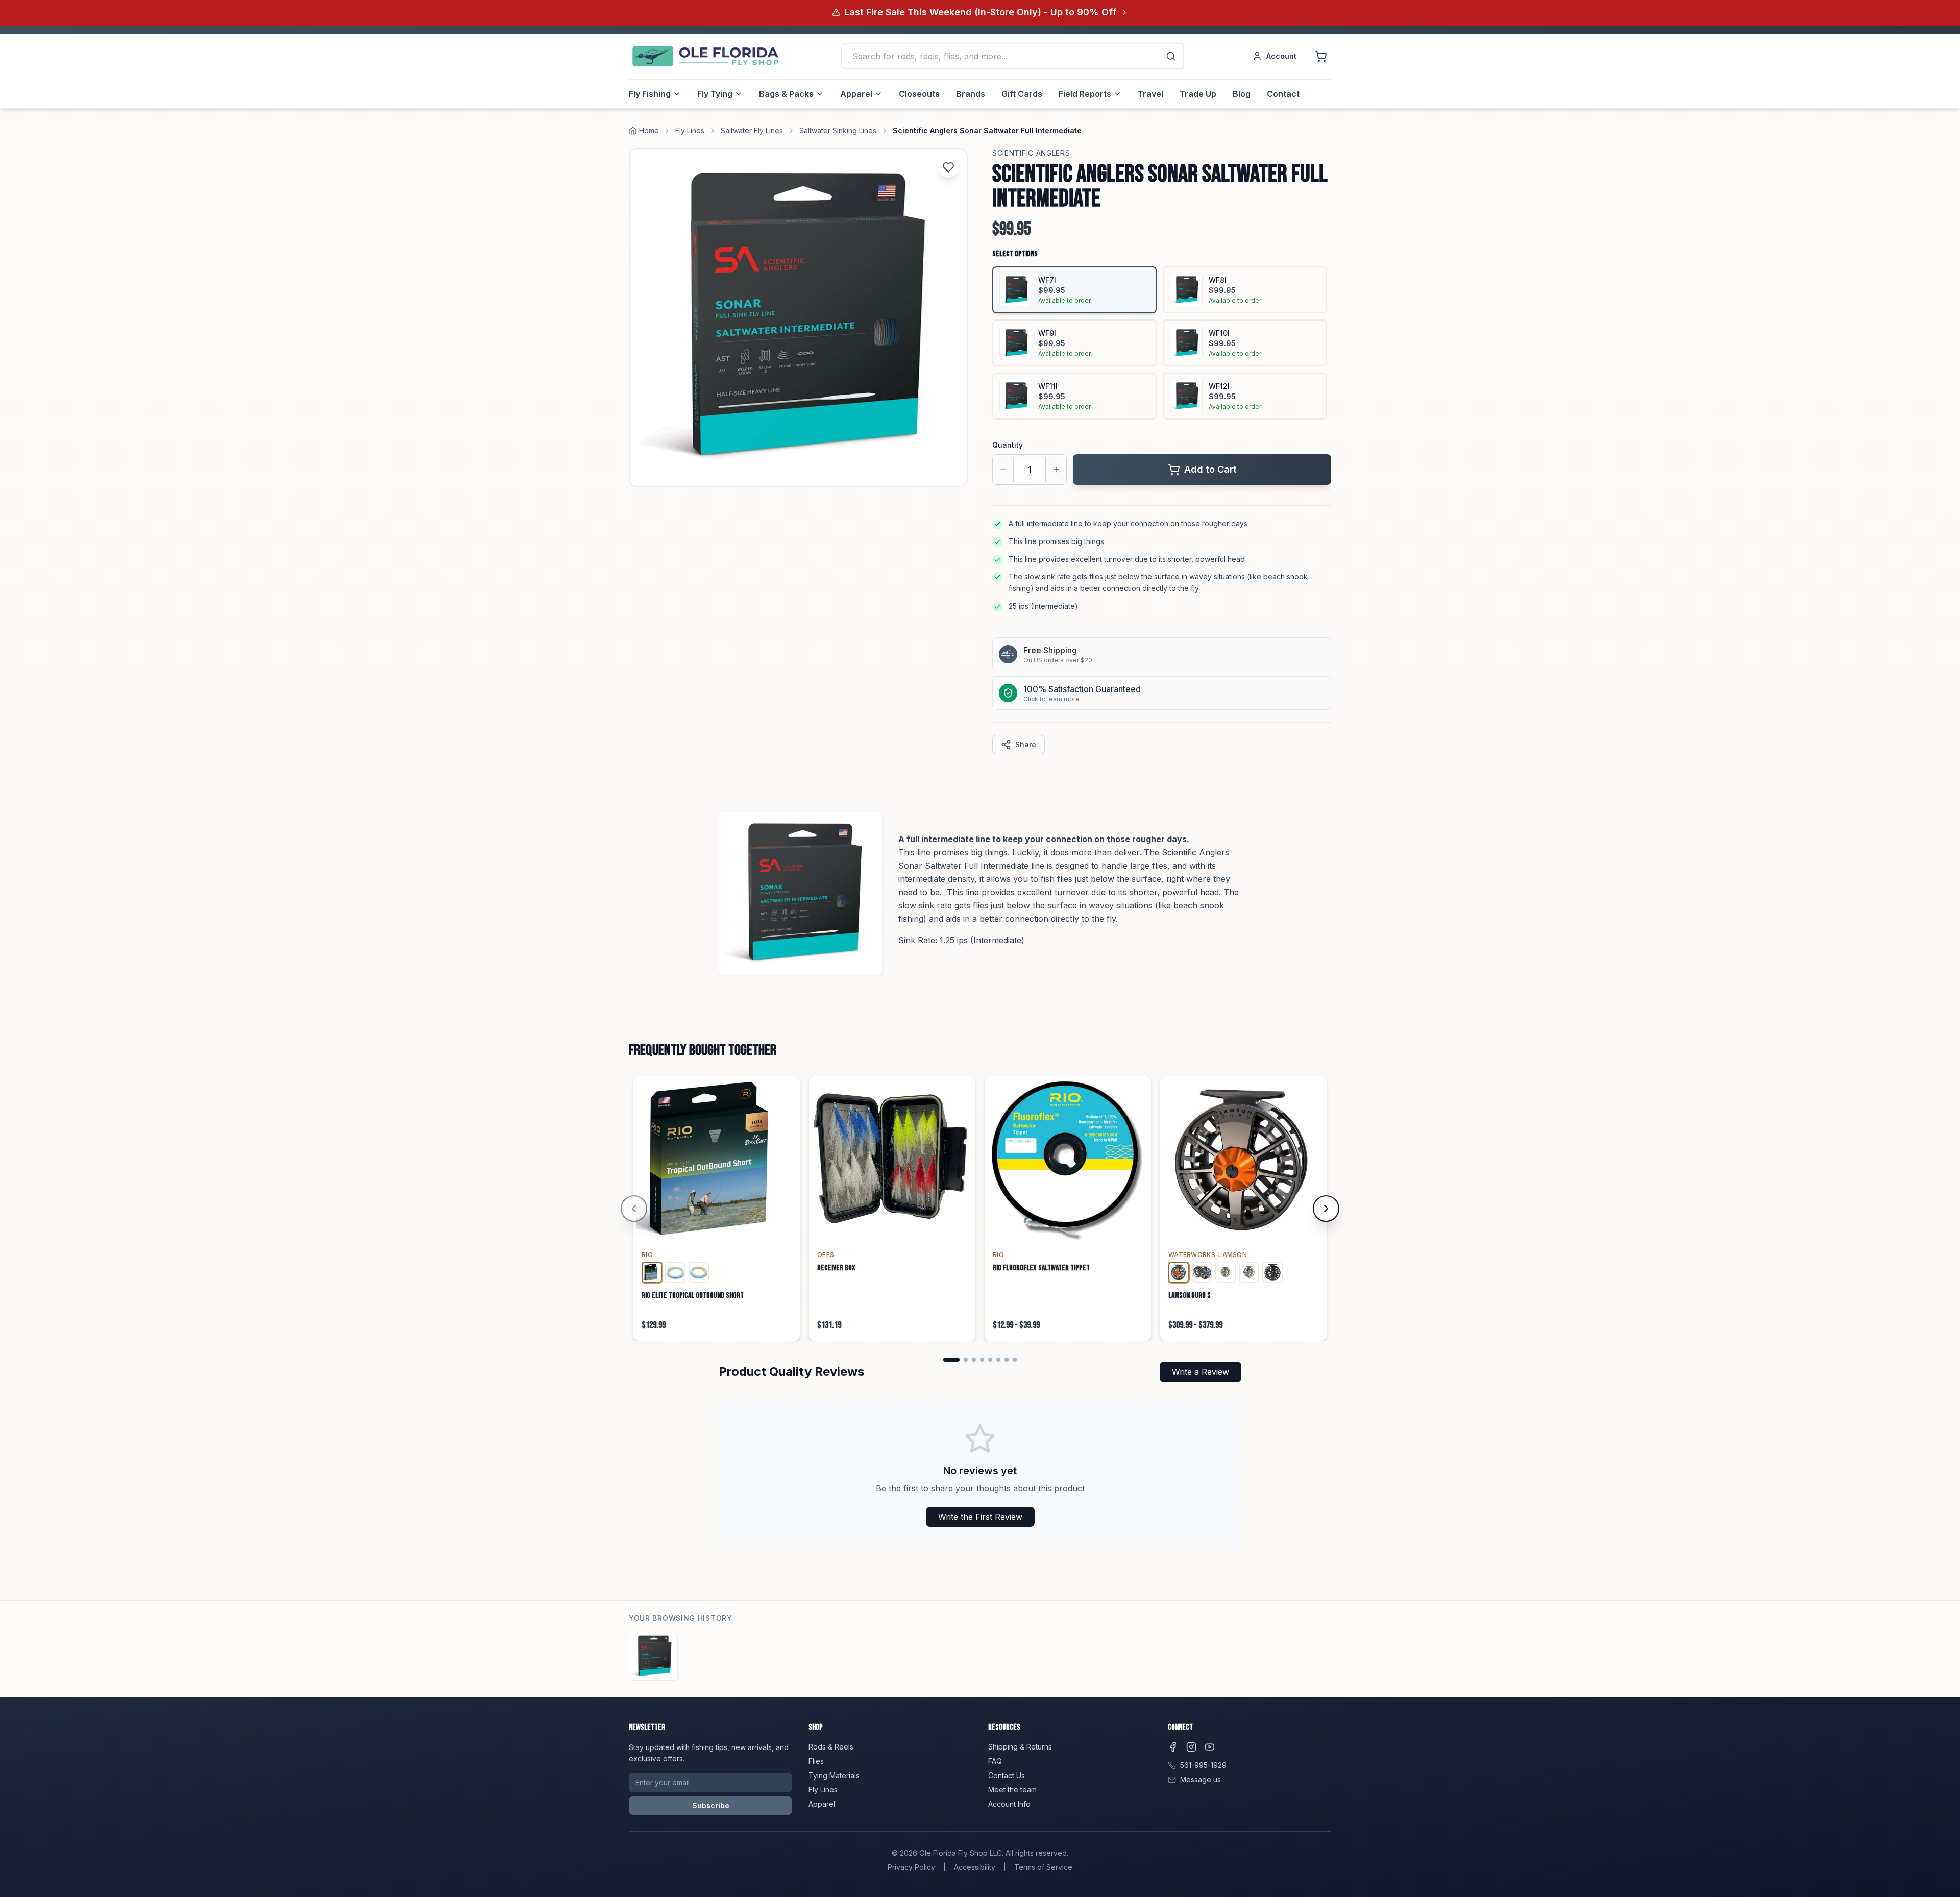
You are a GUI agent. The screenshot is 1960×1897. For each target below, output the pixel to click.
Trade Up (1198, 94)
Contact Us (1007, 1775)
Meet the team (1012, 1790)
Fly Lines (690, 130)
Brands (971, 94)
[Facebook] (1173, 1747)
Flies (816, 1761)
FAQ (995, 1761)
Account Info (1009, 1804)
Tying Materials (834, 1775)
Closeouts (919, 94)
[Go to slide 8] (1015, 1360)
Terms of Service (1043, 1867)
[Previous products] (634, 1209)
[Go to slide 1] (951, 1360)
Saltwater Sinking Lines (838, 130)
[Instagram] (1191, 1747)
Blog (1242, 94)
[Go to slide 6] (998, 1360)
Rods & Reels (831, 1747)
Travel (1150, 94)
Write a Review (1200, 1372)
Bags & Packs (786, 94)
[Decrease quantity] (1003, 470)
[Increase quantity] (1056, 470)
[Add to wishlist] (948, 167)
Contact (1283, 94)
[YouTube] (1210, 1747)
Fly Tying (715, 94)
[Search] (1171, 56)
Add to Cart (1210, 469)
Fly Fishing (650, 94)
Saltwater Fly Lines (752, 130)
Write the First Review (980, 1517)
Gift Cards (1022, 94)
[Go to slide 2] (966, 1360)
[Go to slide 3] (974, 1360)
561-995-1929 (1203, 1765)
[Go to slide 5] (990, 1360)
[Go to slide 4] (982, 1360)
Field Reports (1085, 94)
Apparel (856, 94)
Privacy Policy (911, 1867)
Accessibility (975, 1867)
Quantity (1008, 445)
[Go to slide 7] (1007, 1360)
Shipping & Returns (1020, 1747)
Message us (1200, 1779)
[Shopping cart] (1321, 56)
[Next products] (1326, 1209)
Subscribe (711, 1805)
